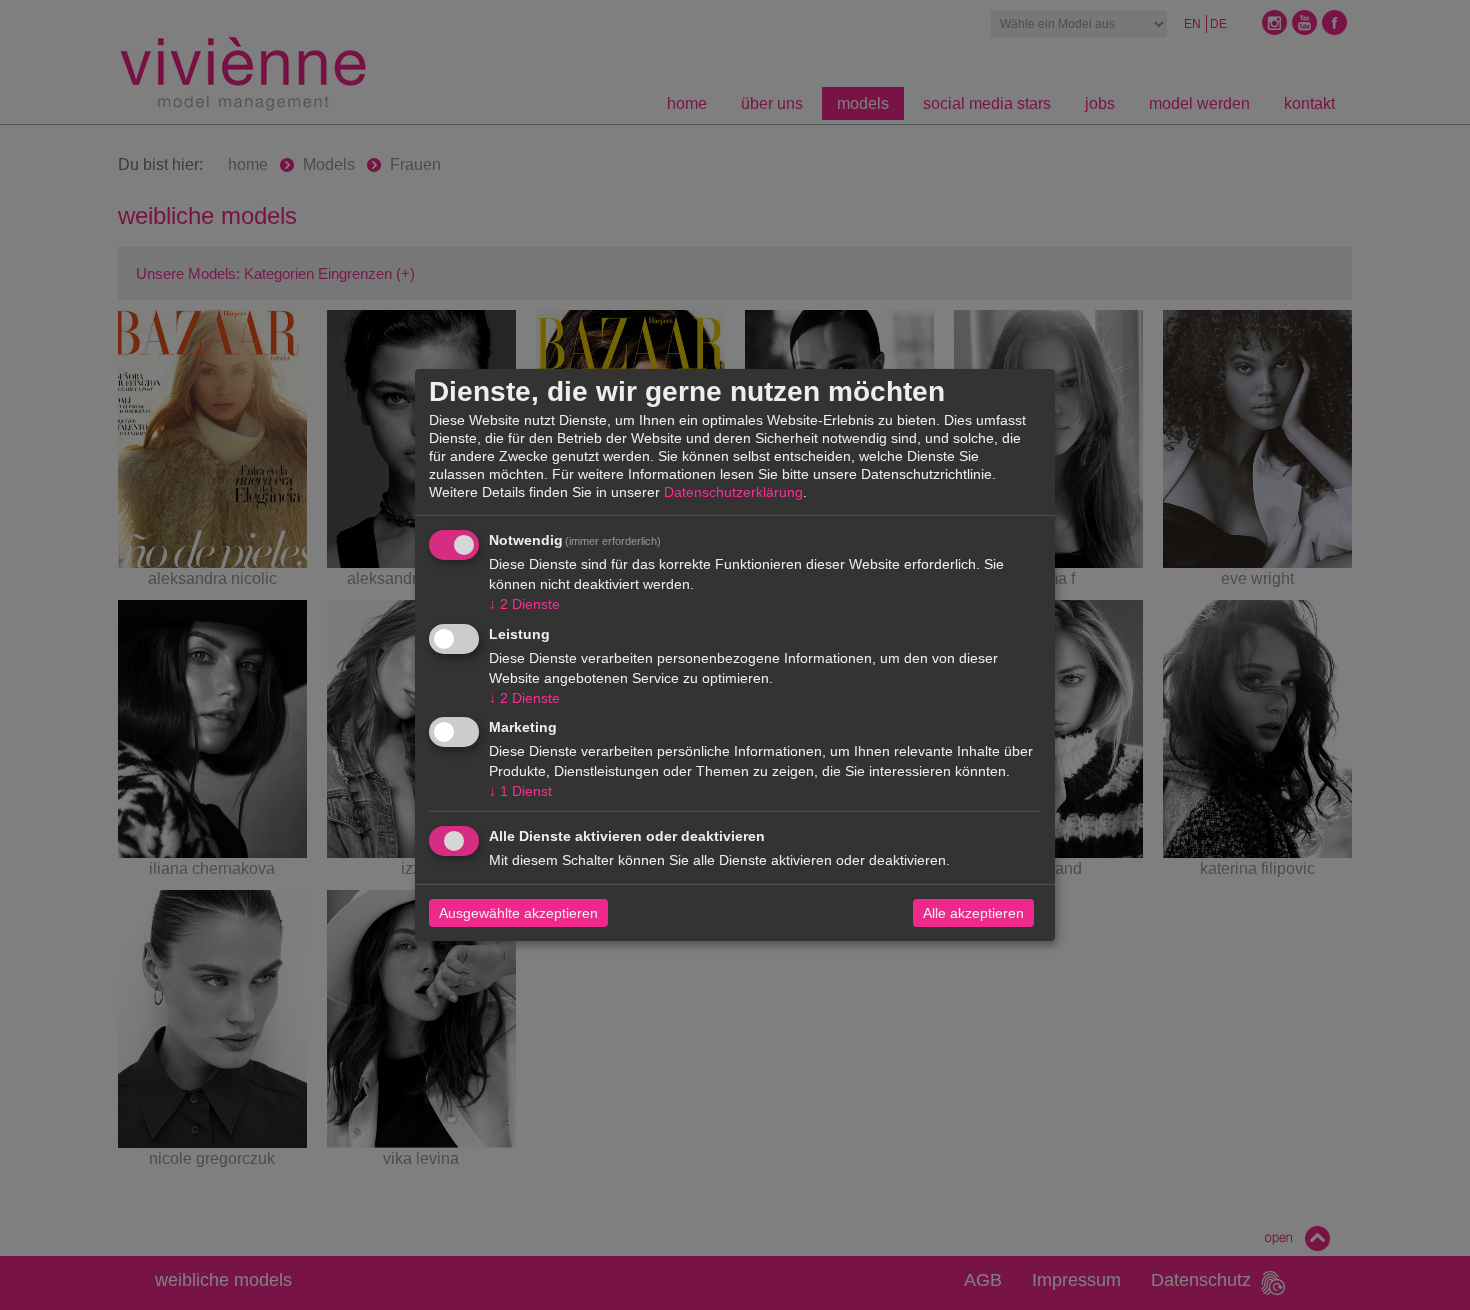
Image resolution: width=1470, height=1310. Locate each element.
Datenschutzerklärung (733, 492)
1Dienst (520, 791)
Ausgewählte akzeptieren (518, 913)
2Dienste (524, 604)
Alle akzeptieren (973, 913)
